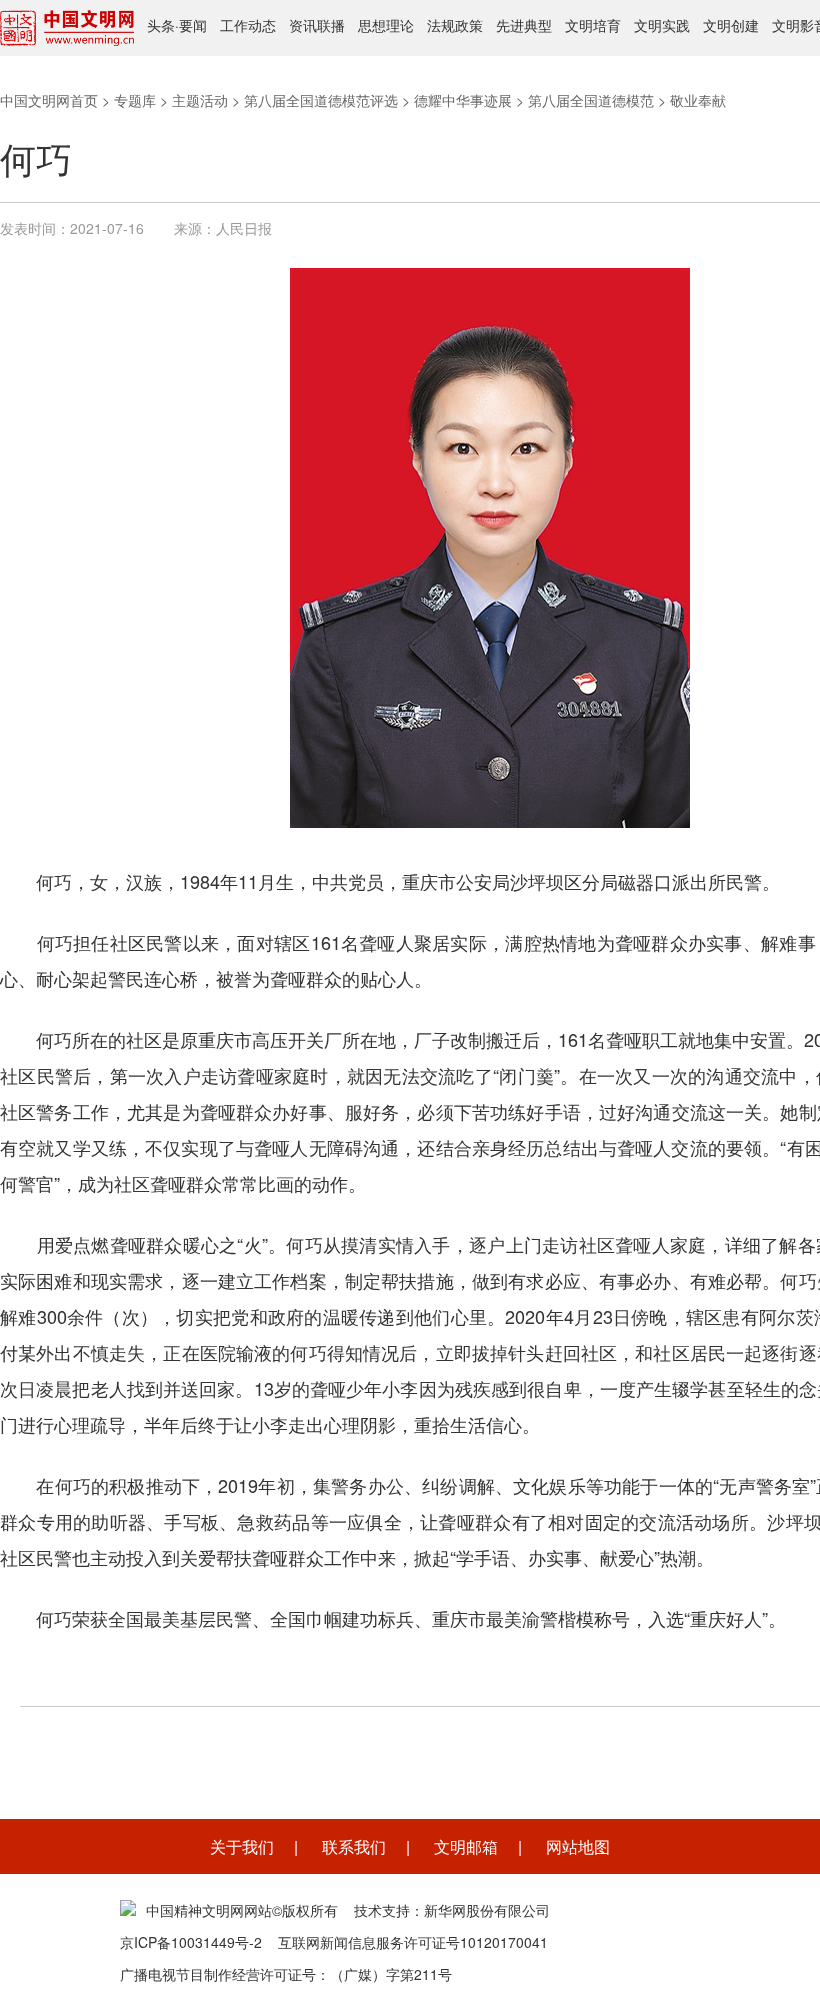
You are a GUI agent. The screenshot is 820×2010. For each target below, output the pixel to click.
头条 (161, 25)
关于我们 (242, 1846)
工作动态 (248, 25)
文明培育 (593, 25)
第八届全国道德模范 (591, 100)
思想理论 (386, 25)
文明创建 (731, 25)
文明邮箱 (466, 1846)
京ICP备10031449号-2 (191, 1942)
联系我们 (354, 1846)
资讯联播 (317, 25)
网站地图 (578, 1846)
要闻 (193, 25)
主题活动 (200, 100)
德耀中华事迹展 (463, 100)
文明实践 (662, 25)
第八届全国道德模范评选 (321, 100)
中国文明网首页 (49, 100)
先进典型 (524, 25)
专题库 (135, 100)
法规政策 (455, 25)
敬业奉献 (698, 100)
